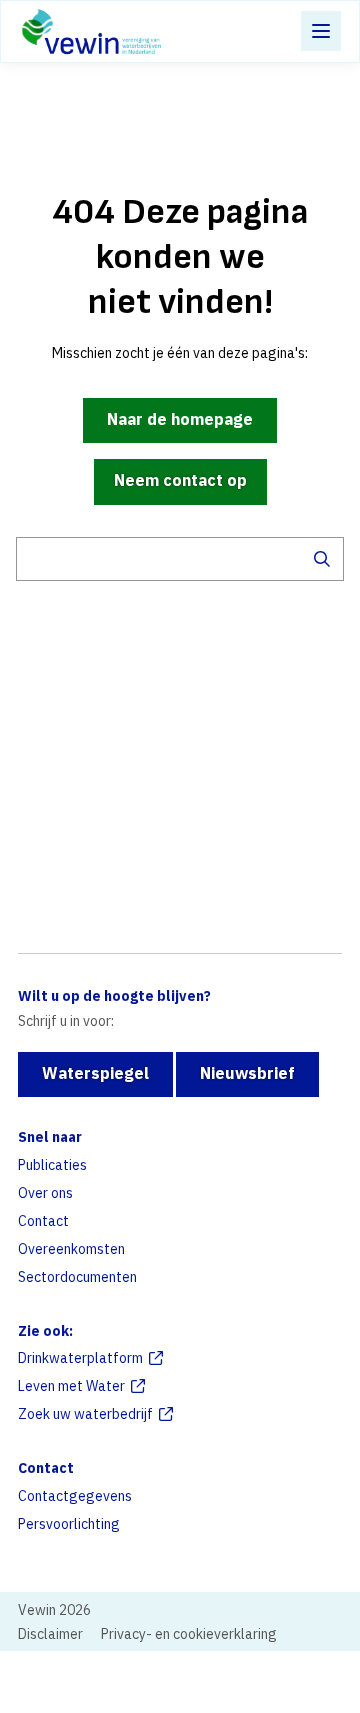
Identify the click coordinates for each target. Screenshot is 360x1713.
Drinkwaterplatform (80, 1358)
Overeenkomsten (71, 1249)
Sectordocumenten (77, 1277)
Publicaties (52, 1165)
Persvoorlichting (69, 1524)
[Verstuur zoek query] (322, 559)
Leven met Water (71, 1386)
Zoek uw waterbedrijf (85, 1414)
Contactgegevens (75, 1496)
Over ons (45, 1193)
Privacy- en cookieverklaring (189, 1634)
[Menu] (321, 31)
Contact (43, 1221)
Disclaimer (50, 1634)
